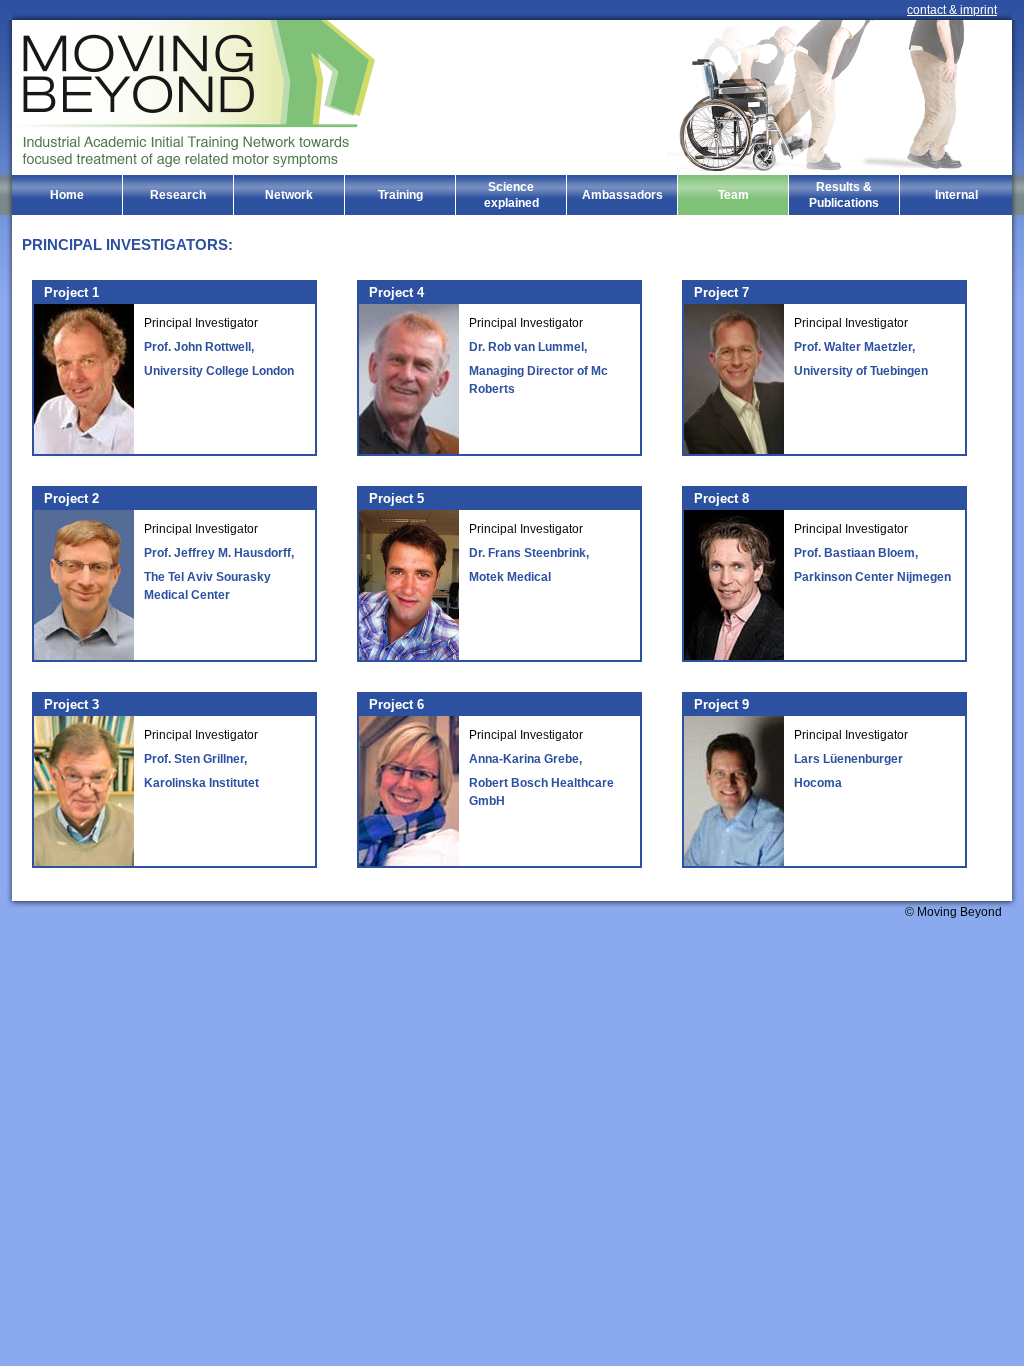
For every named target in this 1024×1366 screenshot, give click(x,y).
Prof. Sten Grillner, (195, 759)
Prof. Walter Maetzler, (854, 347)
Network (289, 195)
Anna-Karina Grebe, (525, 759)
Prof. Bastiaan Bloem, (856, 553)
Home (67, 195)
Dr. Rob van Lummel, (528, 347)
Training (400, 195)
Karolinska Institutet (201, 783)
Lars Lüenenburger (848, 759)
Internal (956, 195)
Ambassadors (622, 195)
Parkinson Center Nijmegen (872, 577)
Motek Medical (510, 577)
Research (178, 195)
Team (733, 195)
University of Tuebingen (861, 371)
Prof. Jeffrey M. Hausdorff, (219, 553)
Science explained (511, 195)
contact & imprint (952, 10)
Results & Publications (844, 195)
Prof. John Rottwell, (199, 347)
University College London (219, 371)
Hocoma (818, 783)
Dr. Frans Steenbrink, (529, 553)
